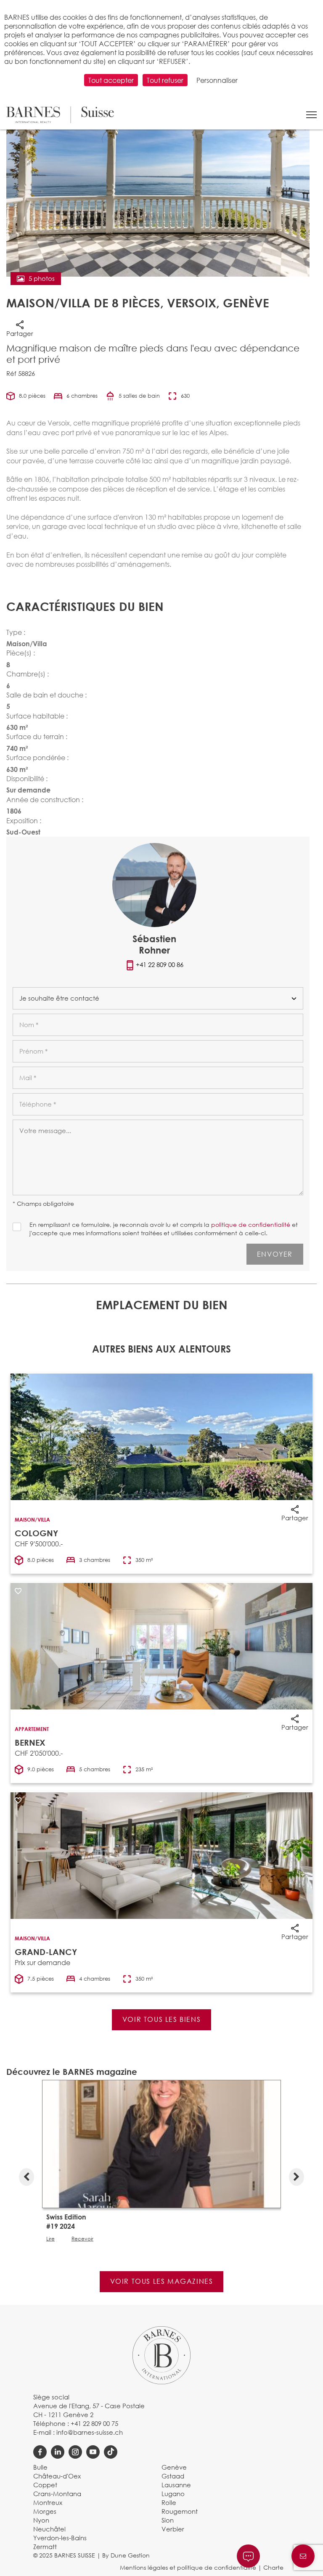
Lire (50, 2239)
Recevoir (82, 2239)
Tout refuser (165, 80)
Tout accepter (111, 80)
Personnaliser (217, 80)
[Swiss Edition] (161, 2143)
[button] (311, 115)
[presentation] (26, 2175)
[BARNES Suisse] (60, 115)
